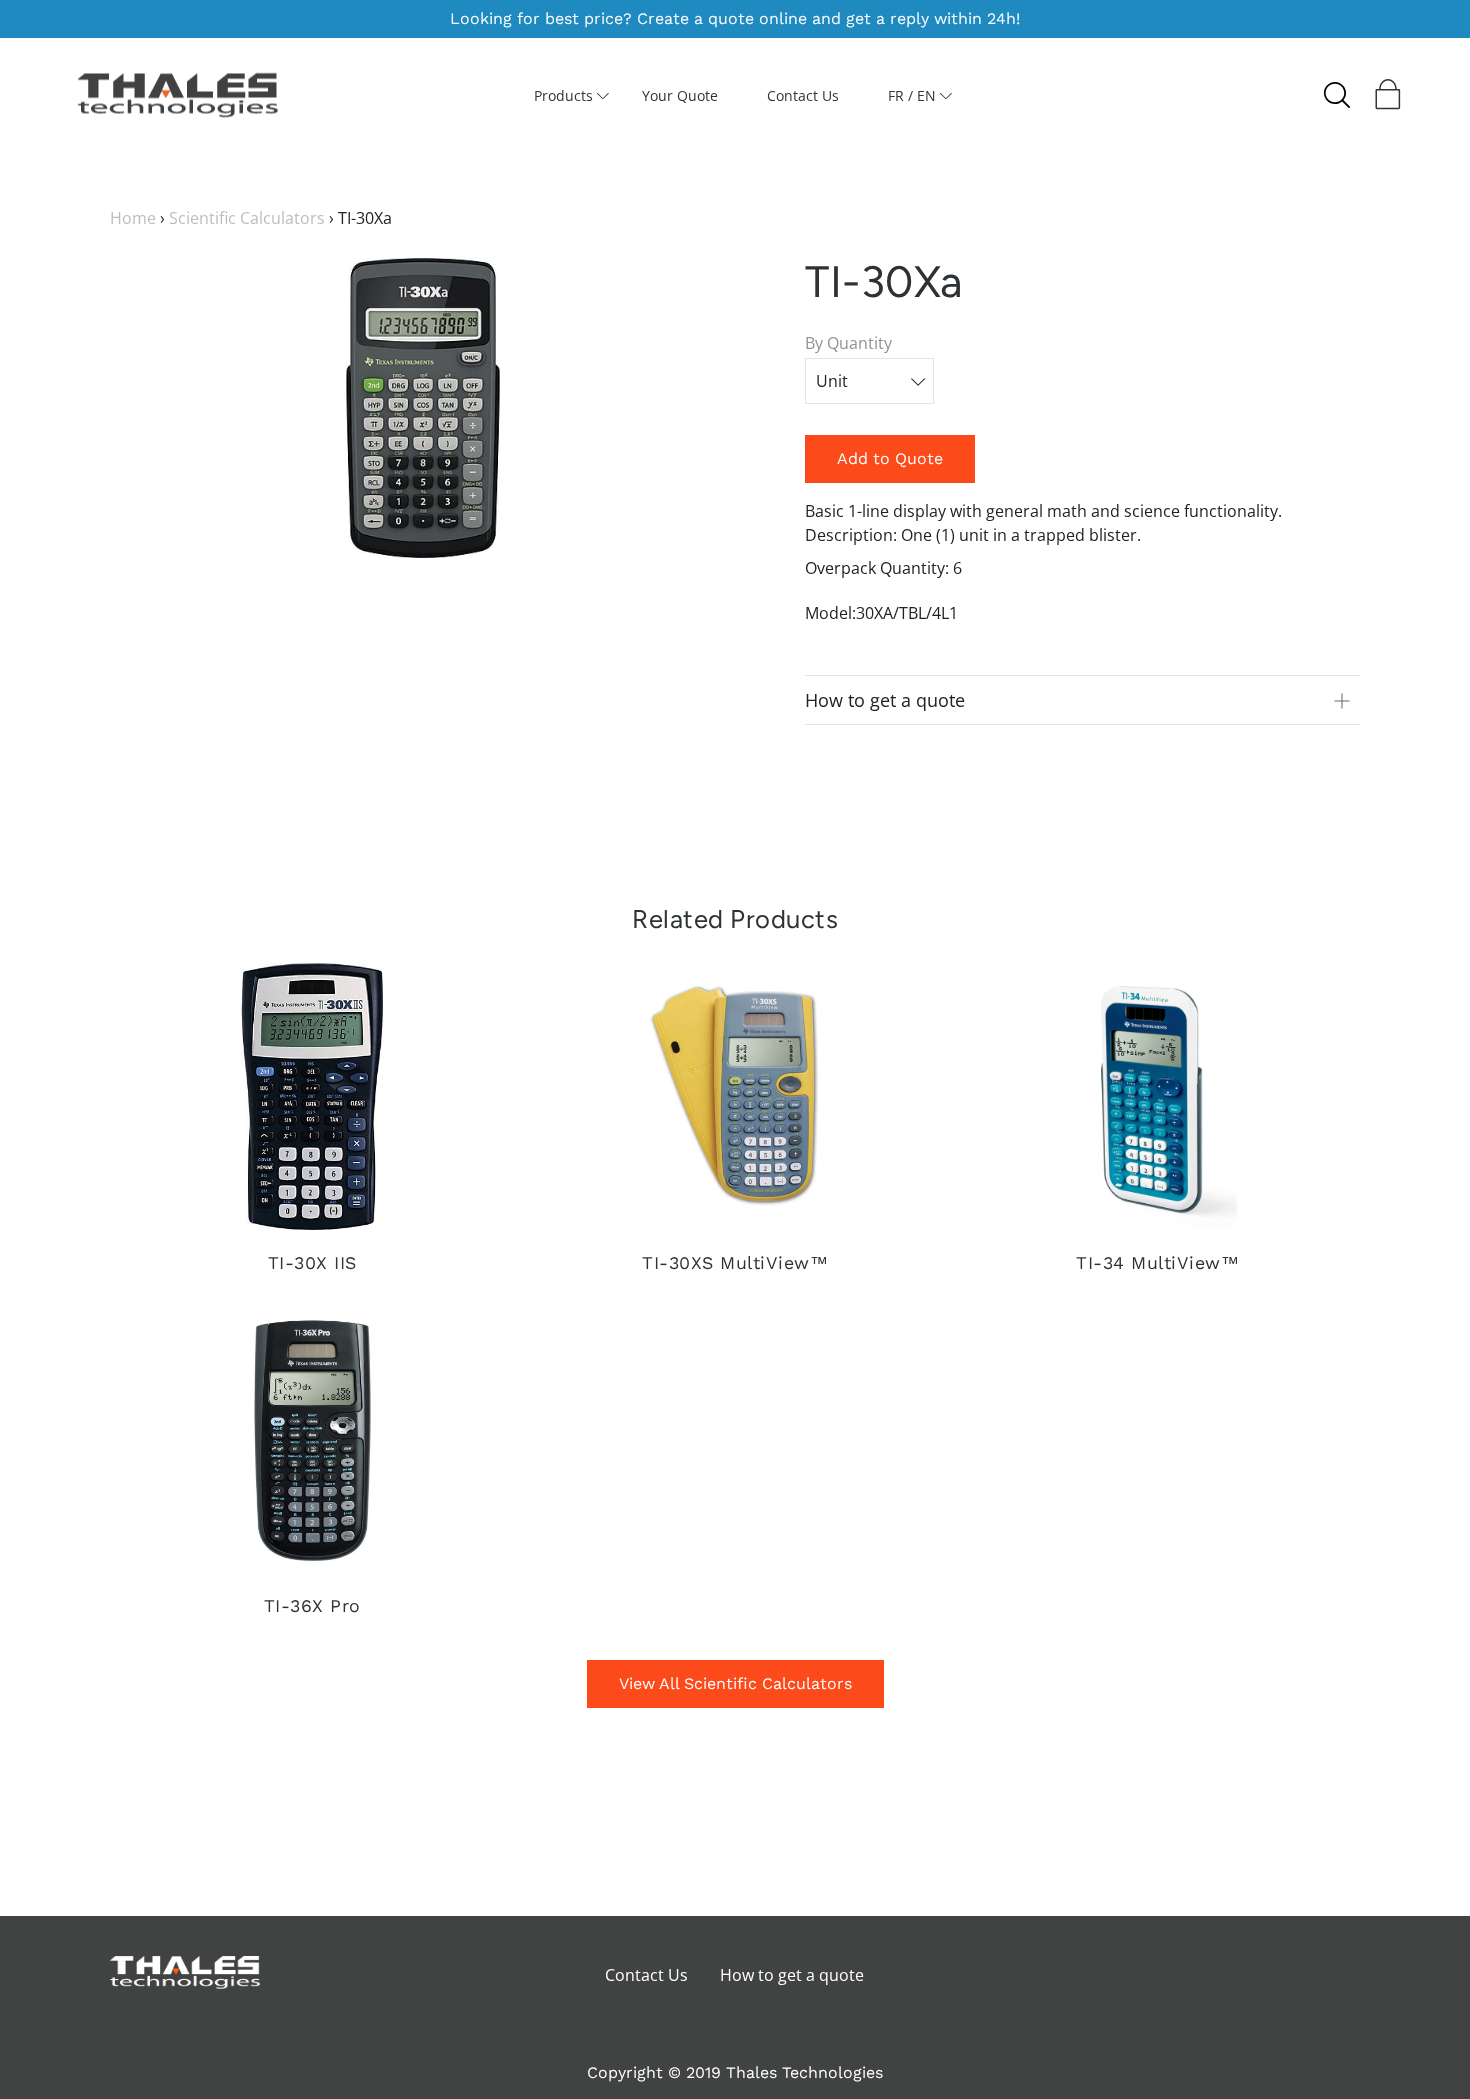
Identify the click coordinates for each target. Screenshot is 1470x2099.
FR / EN (912, 95)
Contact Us (803, 95)
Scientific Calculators (247, 218)
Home (133, 218)
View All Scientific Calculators (735, 1683)
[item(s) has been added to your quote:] (1390, 99)
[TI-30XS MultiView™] (735, 1096)
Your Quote (680, 95)
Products (563, 95)
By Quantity (848, 343)
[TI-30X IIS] (312, 1096)
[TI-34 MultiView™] (1157, 1096)
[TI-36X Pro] (312, 1439)
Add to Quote (890, 458)
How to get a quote (792, 1975)
